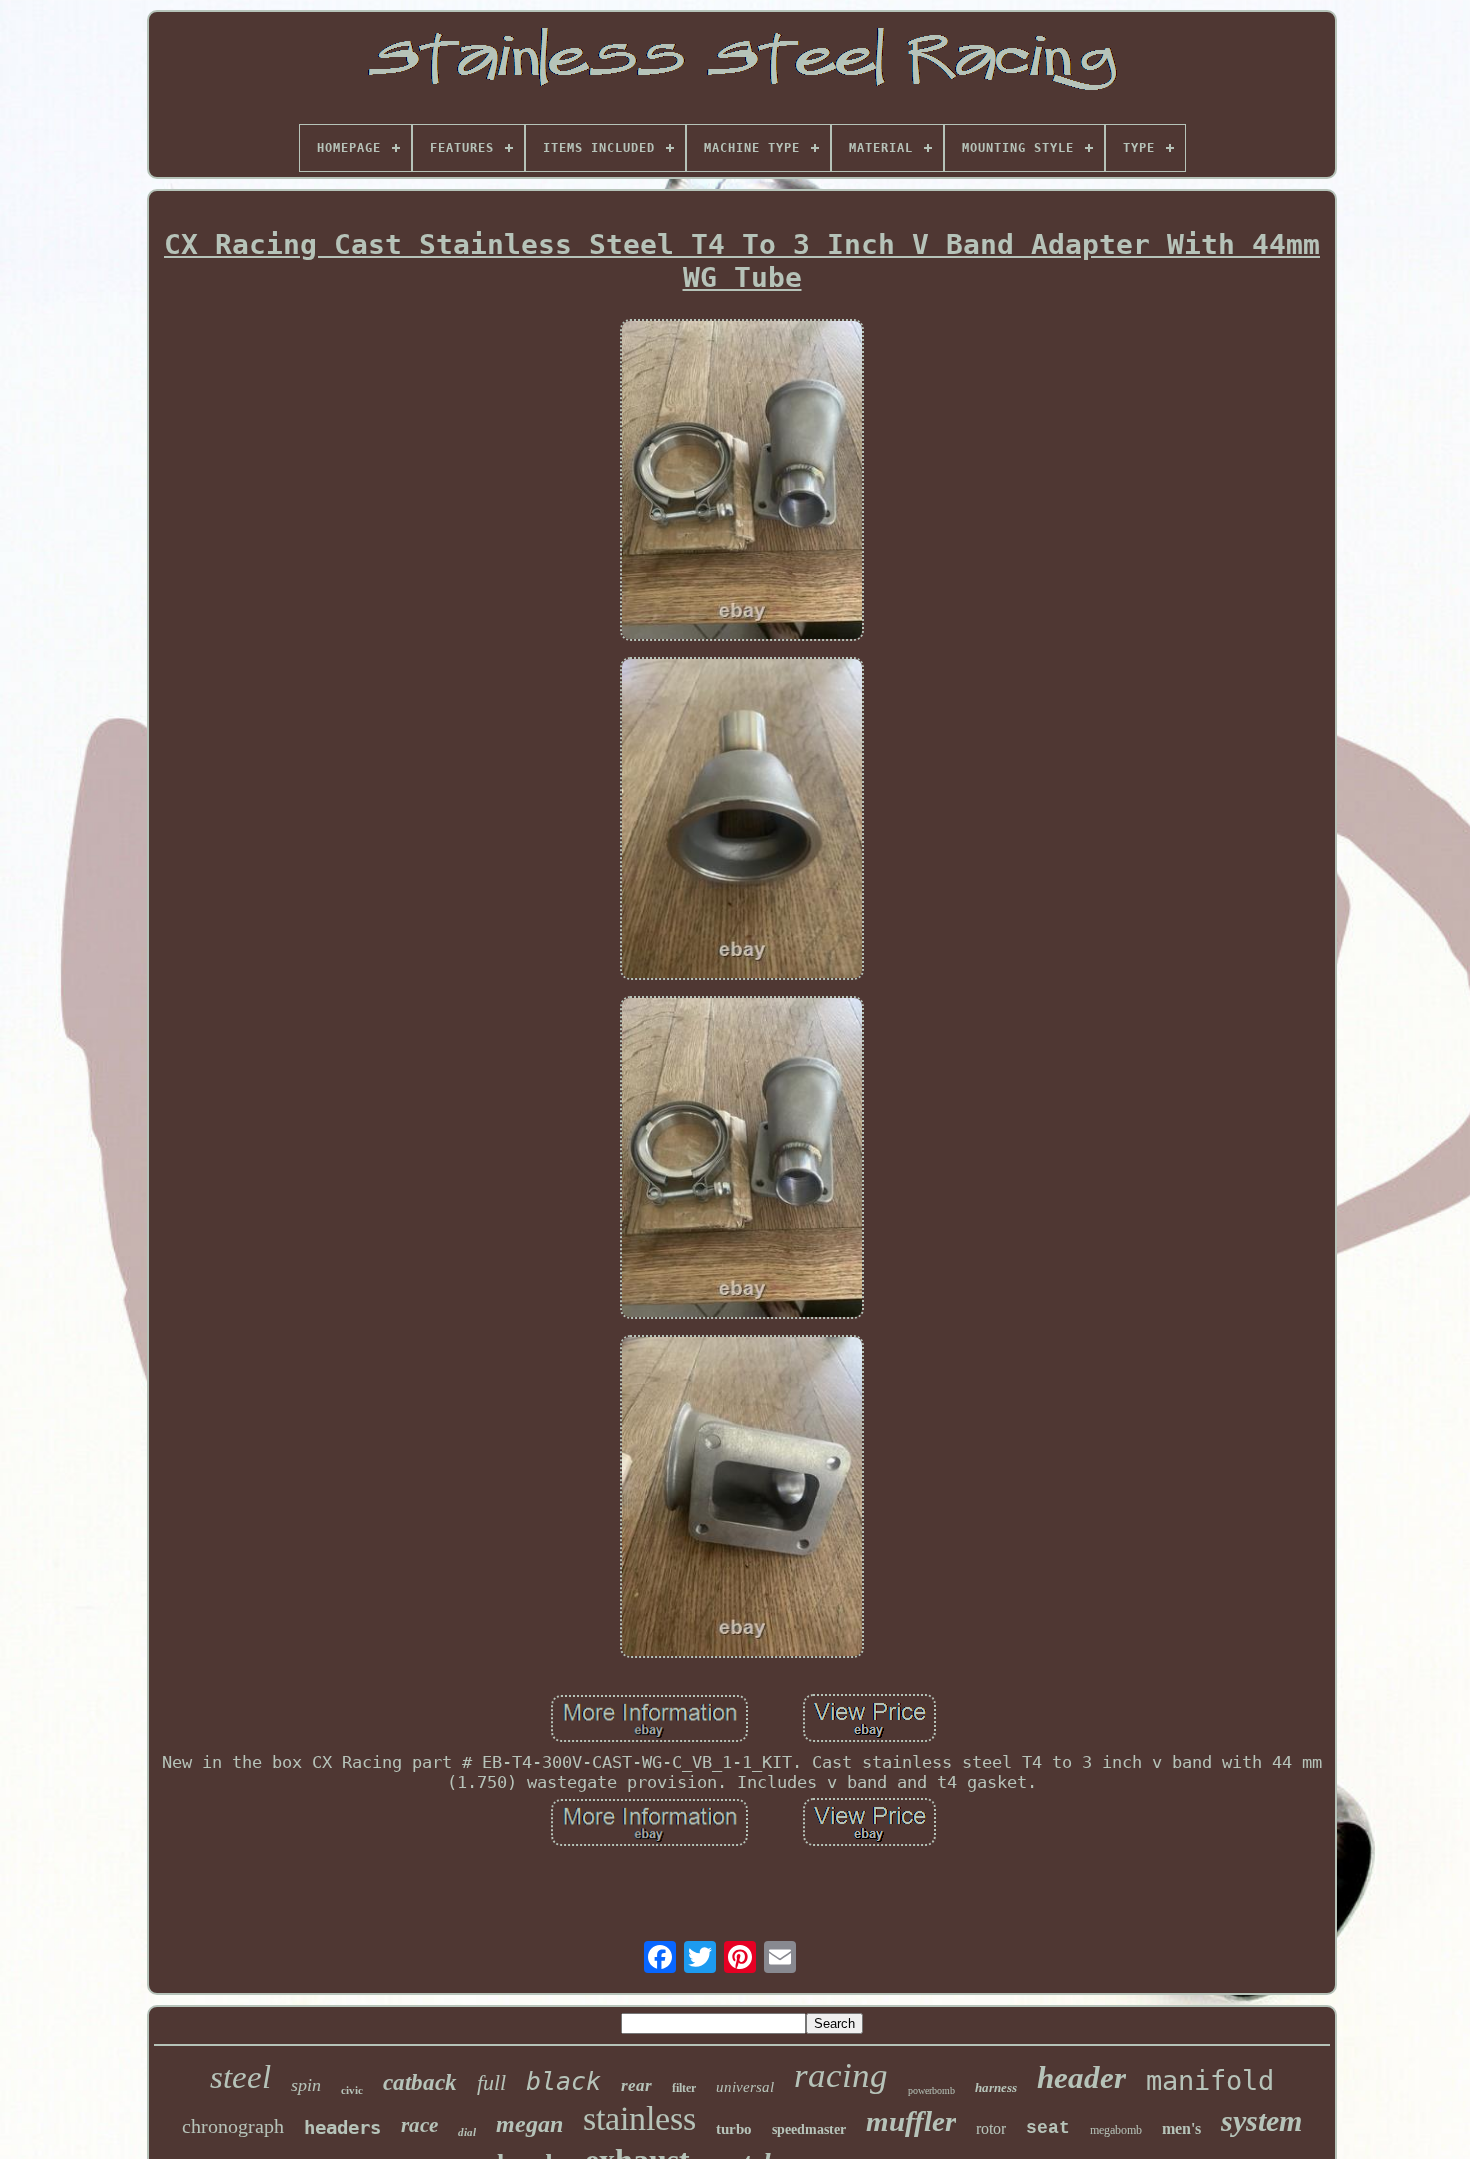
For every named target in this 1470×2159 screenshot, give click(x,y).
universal (745, 2087)
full (491, 2082)
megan (529, 2124)
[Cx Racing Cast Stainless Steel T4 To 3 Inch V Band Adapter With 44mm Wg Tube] (742, 482)
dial (467, 2132)
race (419, 2125)
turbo (734, 2129)
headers (342, 2127)
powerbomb (931, 2090)
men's (1181, 2128)
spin (306, 2085)
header (1081, 2077)
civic (352, 2090)
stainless (639, 2118)
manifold (1210, 2080)
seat (1048, 2128)
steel (240, 2077)
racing (841, 2075)
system (1261, 2120)
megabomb (1116, 2130)
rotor (991, 2128)
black (563, 2081)
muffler (911, 2121)
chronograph (233, 2126)
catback (420, 2082)
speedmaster (809, 2129)
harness (996, 2087)
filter (684, 2088)
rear (636, 2085)
